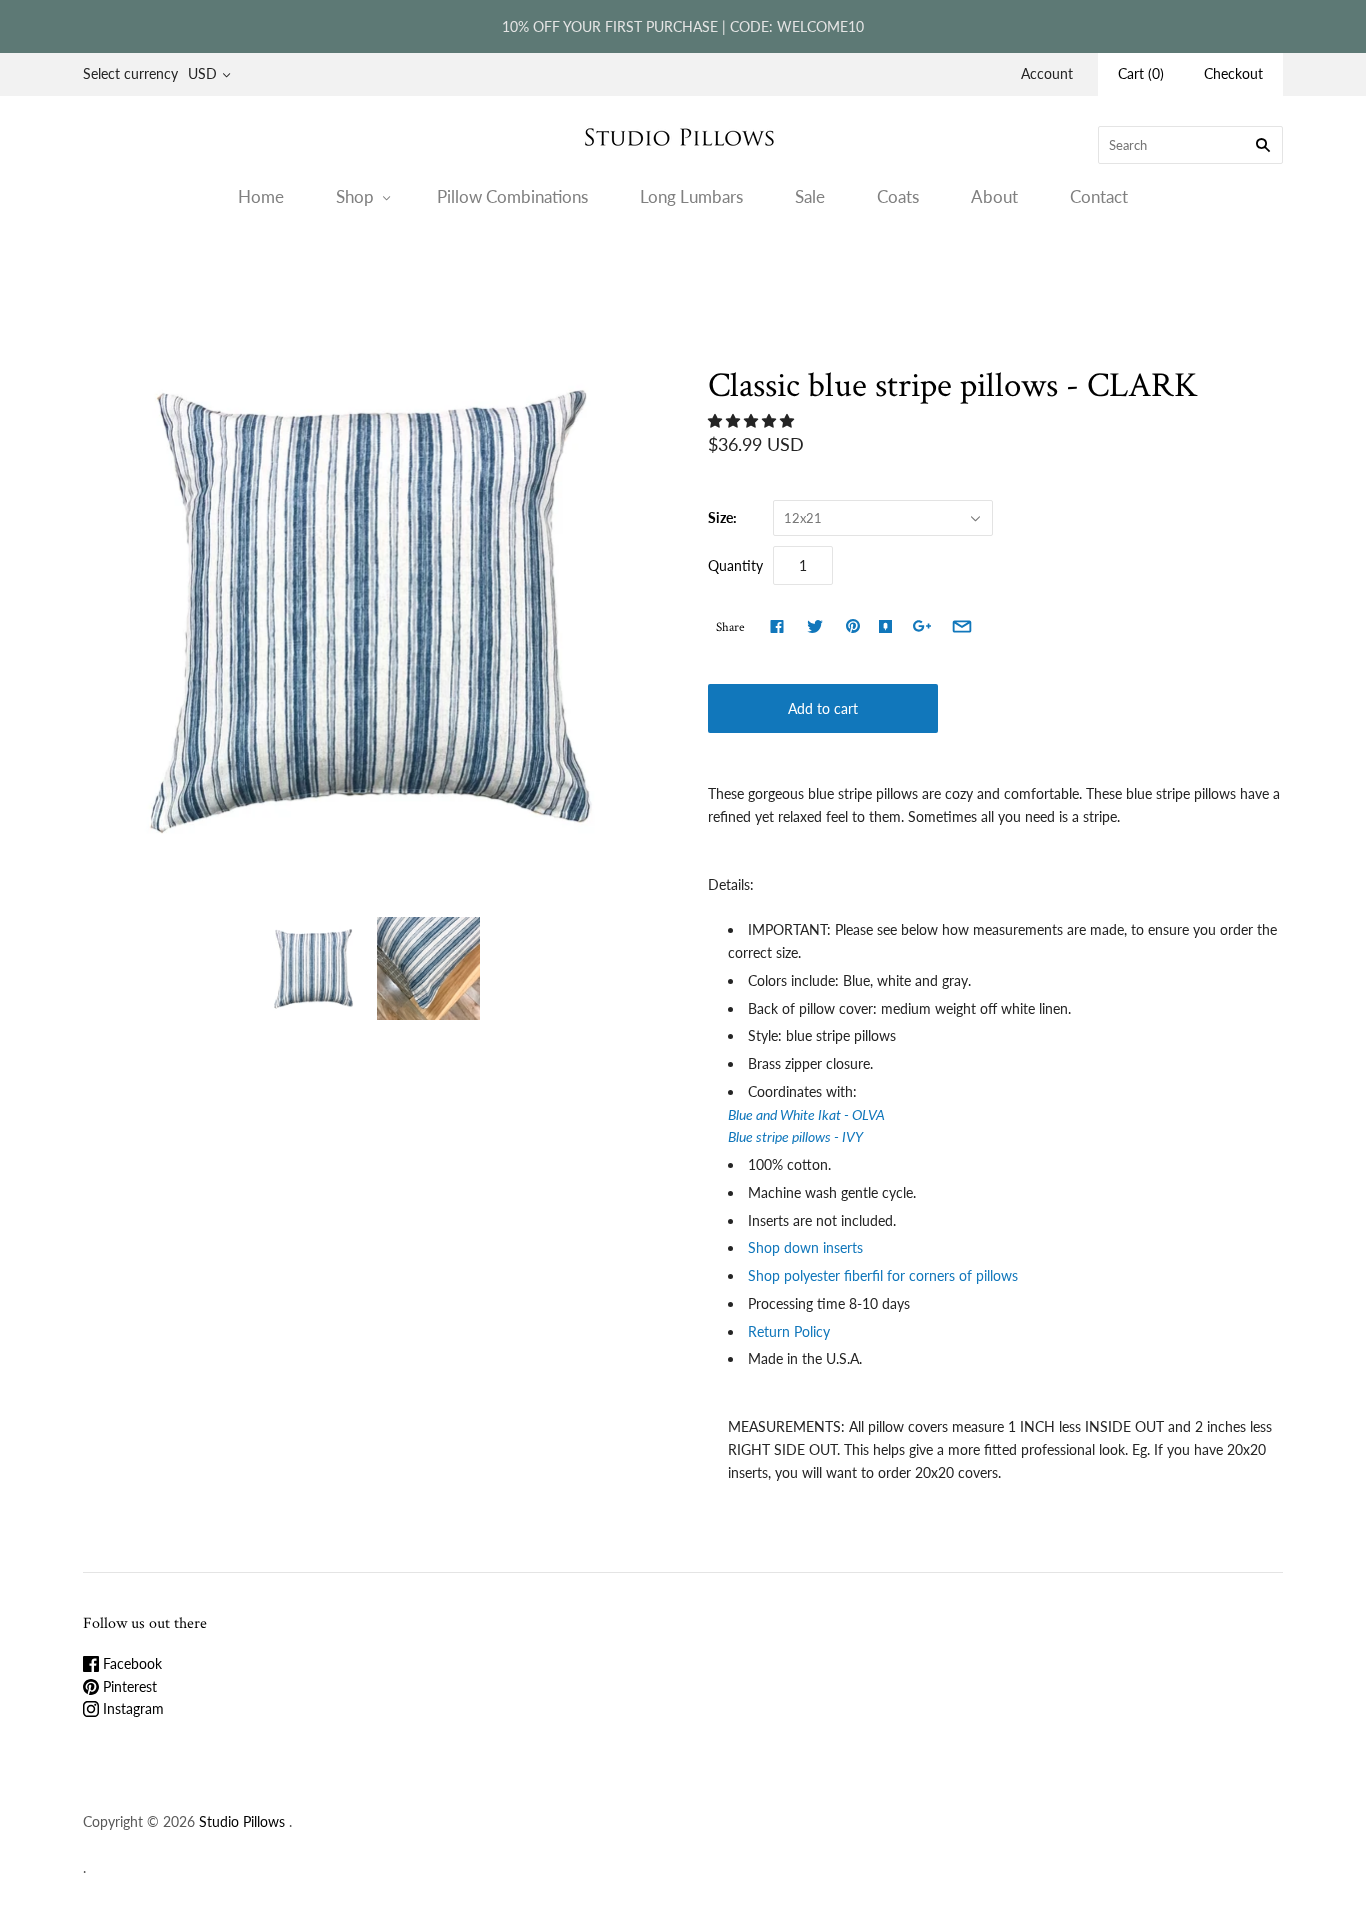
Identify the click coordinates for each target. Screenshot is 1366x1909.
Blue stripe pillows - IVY (797, 1136)
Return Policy (791, 1331)
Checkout (1233, 73)
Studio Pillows (242, 1821)
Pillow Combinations (512, 196)
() (1141, 73)
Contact (1099, 196)
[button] (753, 420)
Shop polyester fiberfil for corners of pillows (885, 1275)
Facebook (130, 1663)
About (994, 196)
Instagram (131, 1708)
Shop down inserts (807, 1247)
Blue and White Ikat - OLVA (806, 1114)
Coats (898, 196)
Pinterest (128, 1686)
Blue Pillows (637, 274)
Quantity (735, 565)
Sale (810, 196)
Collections (553, 274)
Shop (355, 196)
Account (1047, 73)
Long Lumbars (691, 196)
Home (261, 196)
